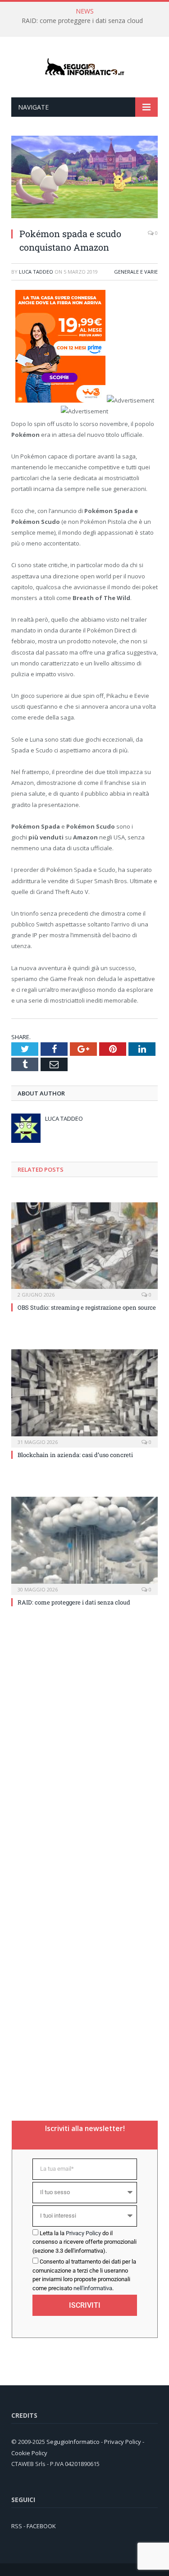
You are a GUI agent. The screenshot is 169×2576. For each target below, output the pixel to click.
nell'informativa (93, 2288)
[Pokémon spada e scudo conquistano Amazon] (84, 216)
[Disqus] (84, 1744)
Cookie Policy (29, 2453)
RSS (17, 2526)
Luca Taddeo (36, 272)
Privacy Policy (83, 2233)
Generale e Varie (136, 272)
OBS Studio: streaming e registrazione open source (87, 1307)
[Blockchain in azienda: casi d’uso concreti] (84, 1397)
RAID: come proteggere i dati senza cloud (82, 21)
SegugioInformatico (74, 2442)
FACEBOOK (41, 2526)
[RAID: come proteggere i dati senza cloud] (84, 1545)
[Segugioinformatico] (85, 67)
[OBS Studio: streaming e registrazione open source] (84, 1250)
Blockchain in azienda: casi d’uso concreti (75, 1455)
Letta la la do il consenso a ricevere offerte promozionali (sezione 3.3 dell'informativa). (84, 2242)
